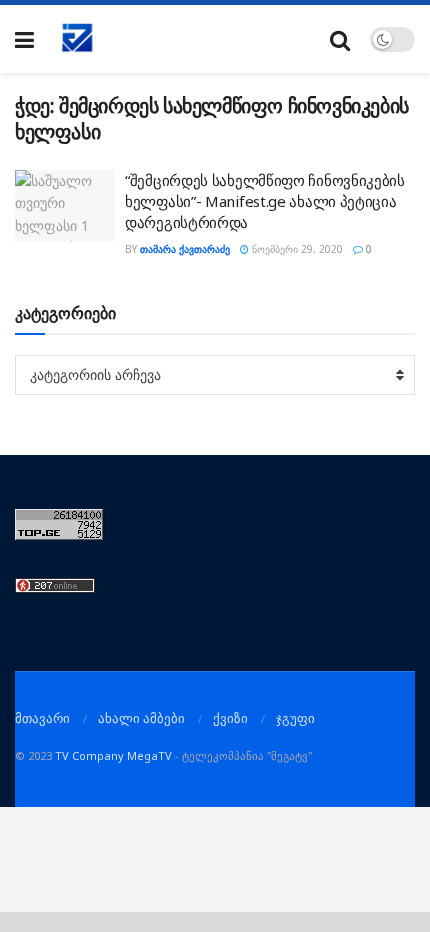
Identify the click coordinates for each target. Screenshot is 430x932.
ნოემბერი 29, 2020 (296, 249)
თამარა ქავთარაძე (185, 249)
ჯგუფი (295, 718)
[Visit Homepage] (78, 39)
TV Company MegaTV (113, 755)
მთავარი (42, 718)
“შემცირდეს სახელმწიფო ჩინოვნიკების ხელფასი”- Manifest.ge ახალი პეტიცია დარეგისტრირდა (265, 201)
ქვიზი (230, 718)
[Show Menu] (24, 39)
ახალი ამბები (141, 718)
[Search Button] (340, 39)
